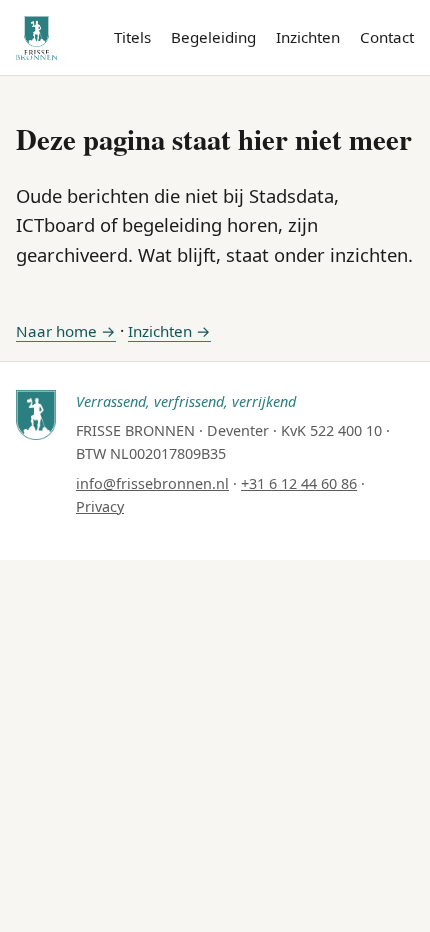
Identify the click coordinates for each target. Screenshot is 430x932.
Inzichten (308, 37)
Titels (132, 37)
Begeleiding (213, 37)
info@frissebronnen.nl (152, 483)
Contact (387, 37)
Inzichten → (169, 331)
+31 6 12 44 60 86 (299, 483)
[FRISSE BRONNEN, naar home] (36, 38)
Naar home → (66, 331)
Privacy (100, 506)
